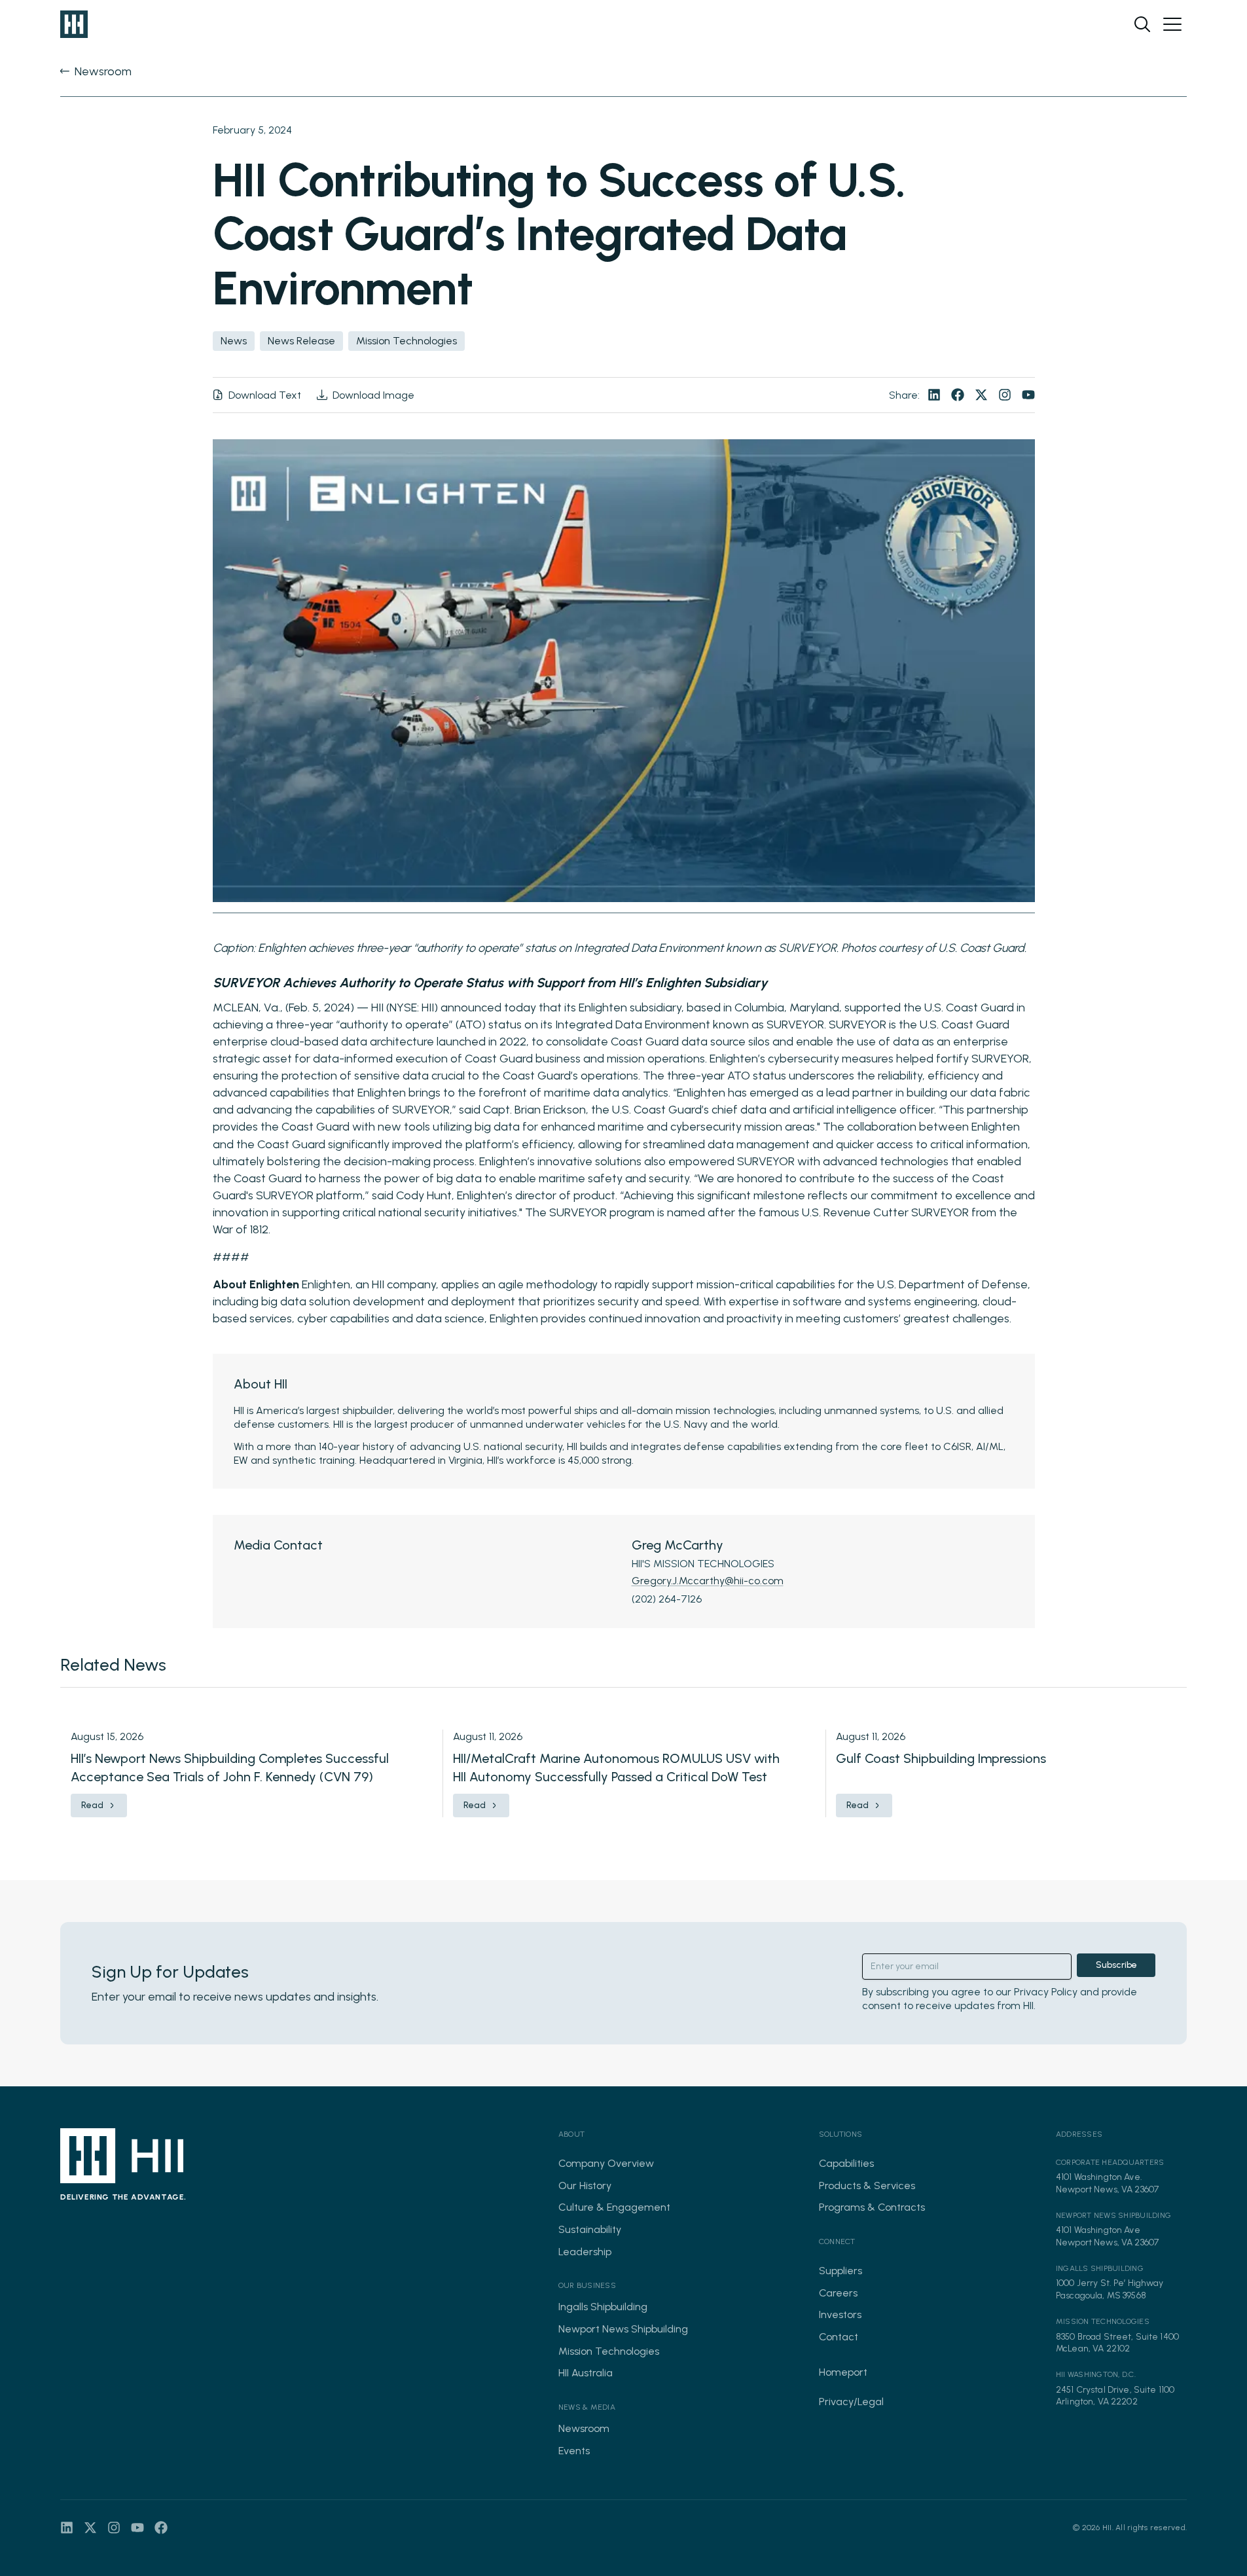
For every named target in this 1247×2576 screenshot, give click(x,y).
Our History (585, 2186)
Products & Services (867, 2186)
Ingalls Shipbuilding (603, 2307)
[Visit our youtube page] (1028, 395)
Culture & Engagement (614, 2207)
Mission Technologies (609, 2351)
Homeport (843, 2372)
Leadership (585, 2252)
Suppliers (840, 2271)
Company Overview (606, 2163)
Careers (838, 2293)
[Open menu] (1172, 24)
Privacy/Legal (851, 2402)
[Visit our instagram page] (1005, 395)
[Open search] (1142, 24)
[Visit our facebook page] (958, 395)
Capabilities (846, 2163)
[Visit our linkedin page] (934, 395)
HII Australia (586, 2373)
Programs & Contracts (872, 2207)
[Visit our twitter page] (981, 395)
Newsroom (584, 2428)
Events (574, 2451)
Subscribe (1116, 1965)
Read (92, 1805)
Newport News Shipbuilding (623, 2329)
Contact (839, 2337)
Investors (840, 2314)
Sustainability (590, 2229)
